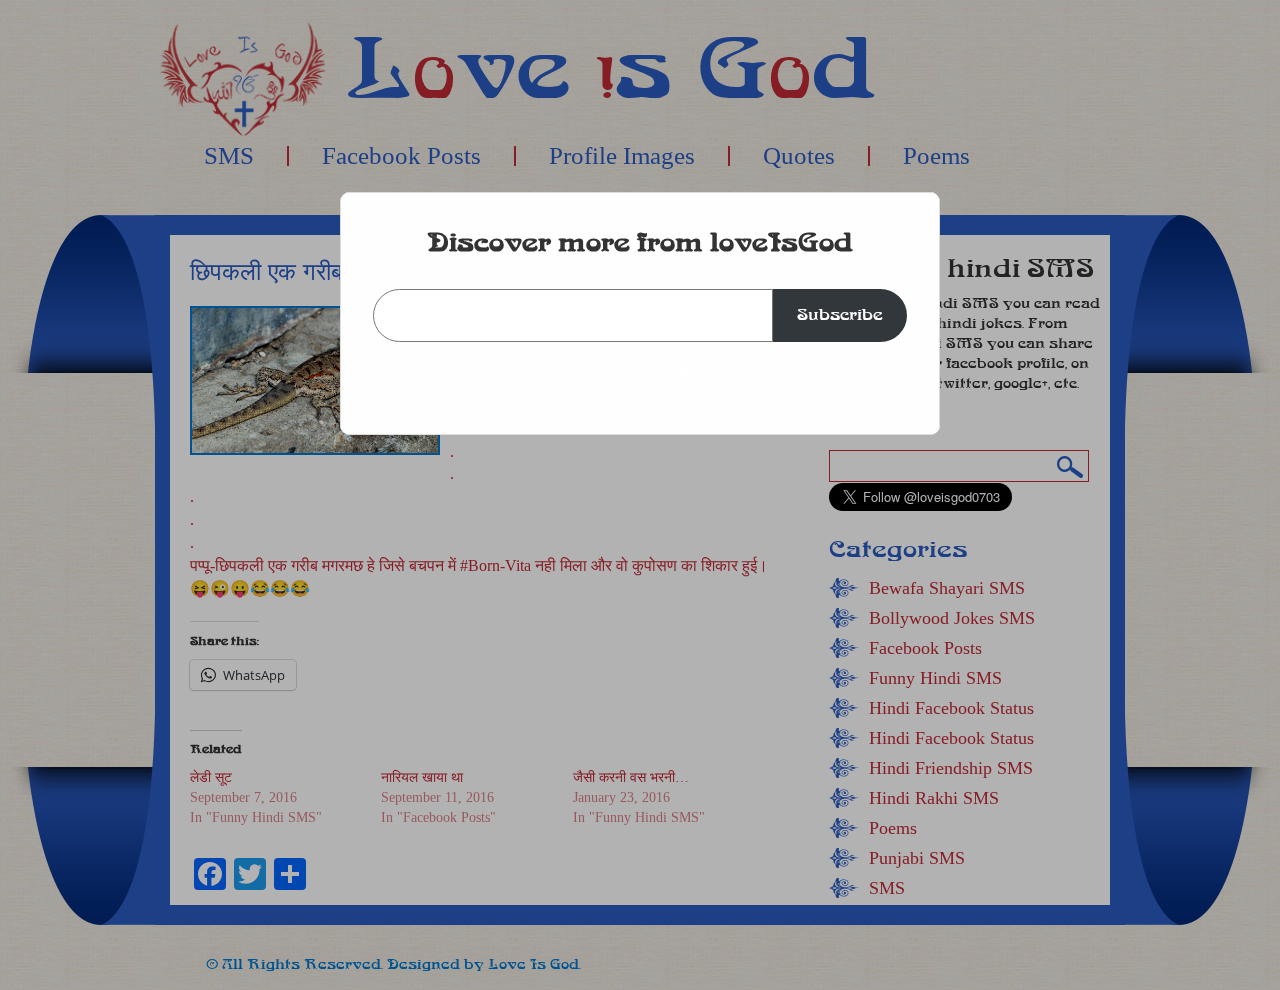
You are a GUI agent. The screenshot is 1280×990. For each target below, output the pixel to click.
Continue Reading (640, 371)
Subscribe (840, 314)
